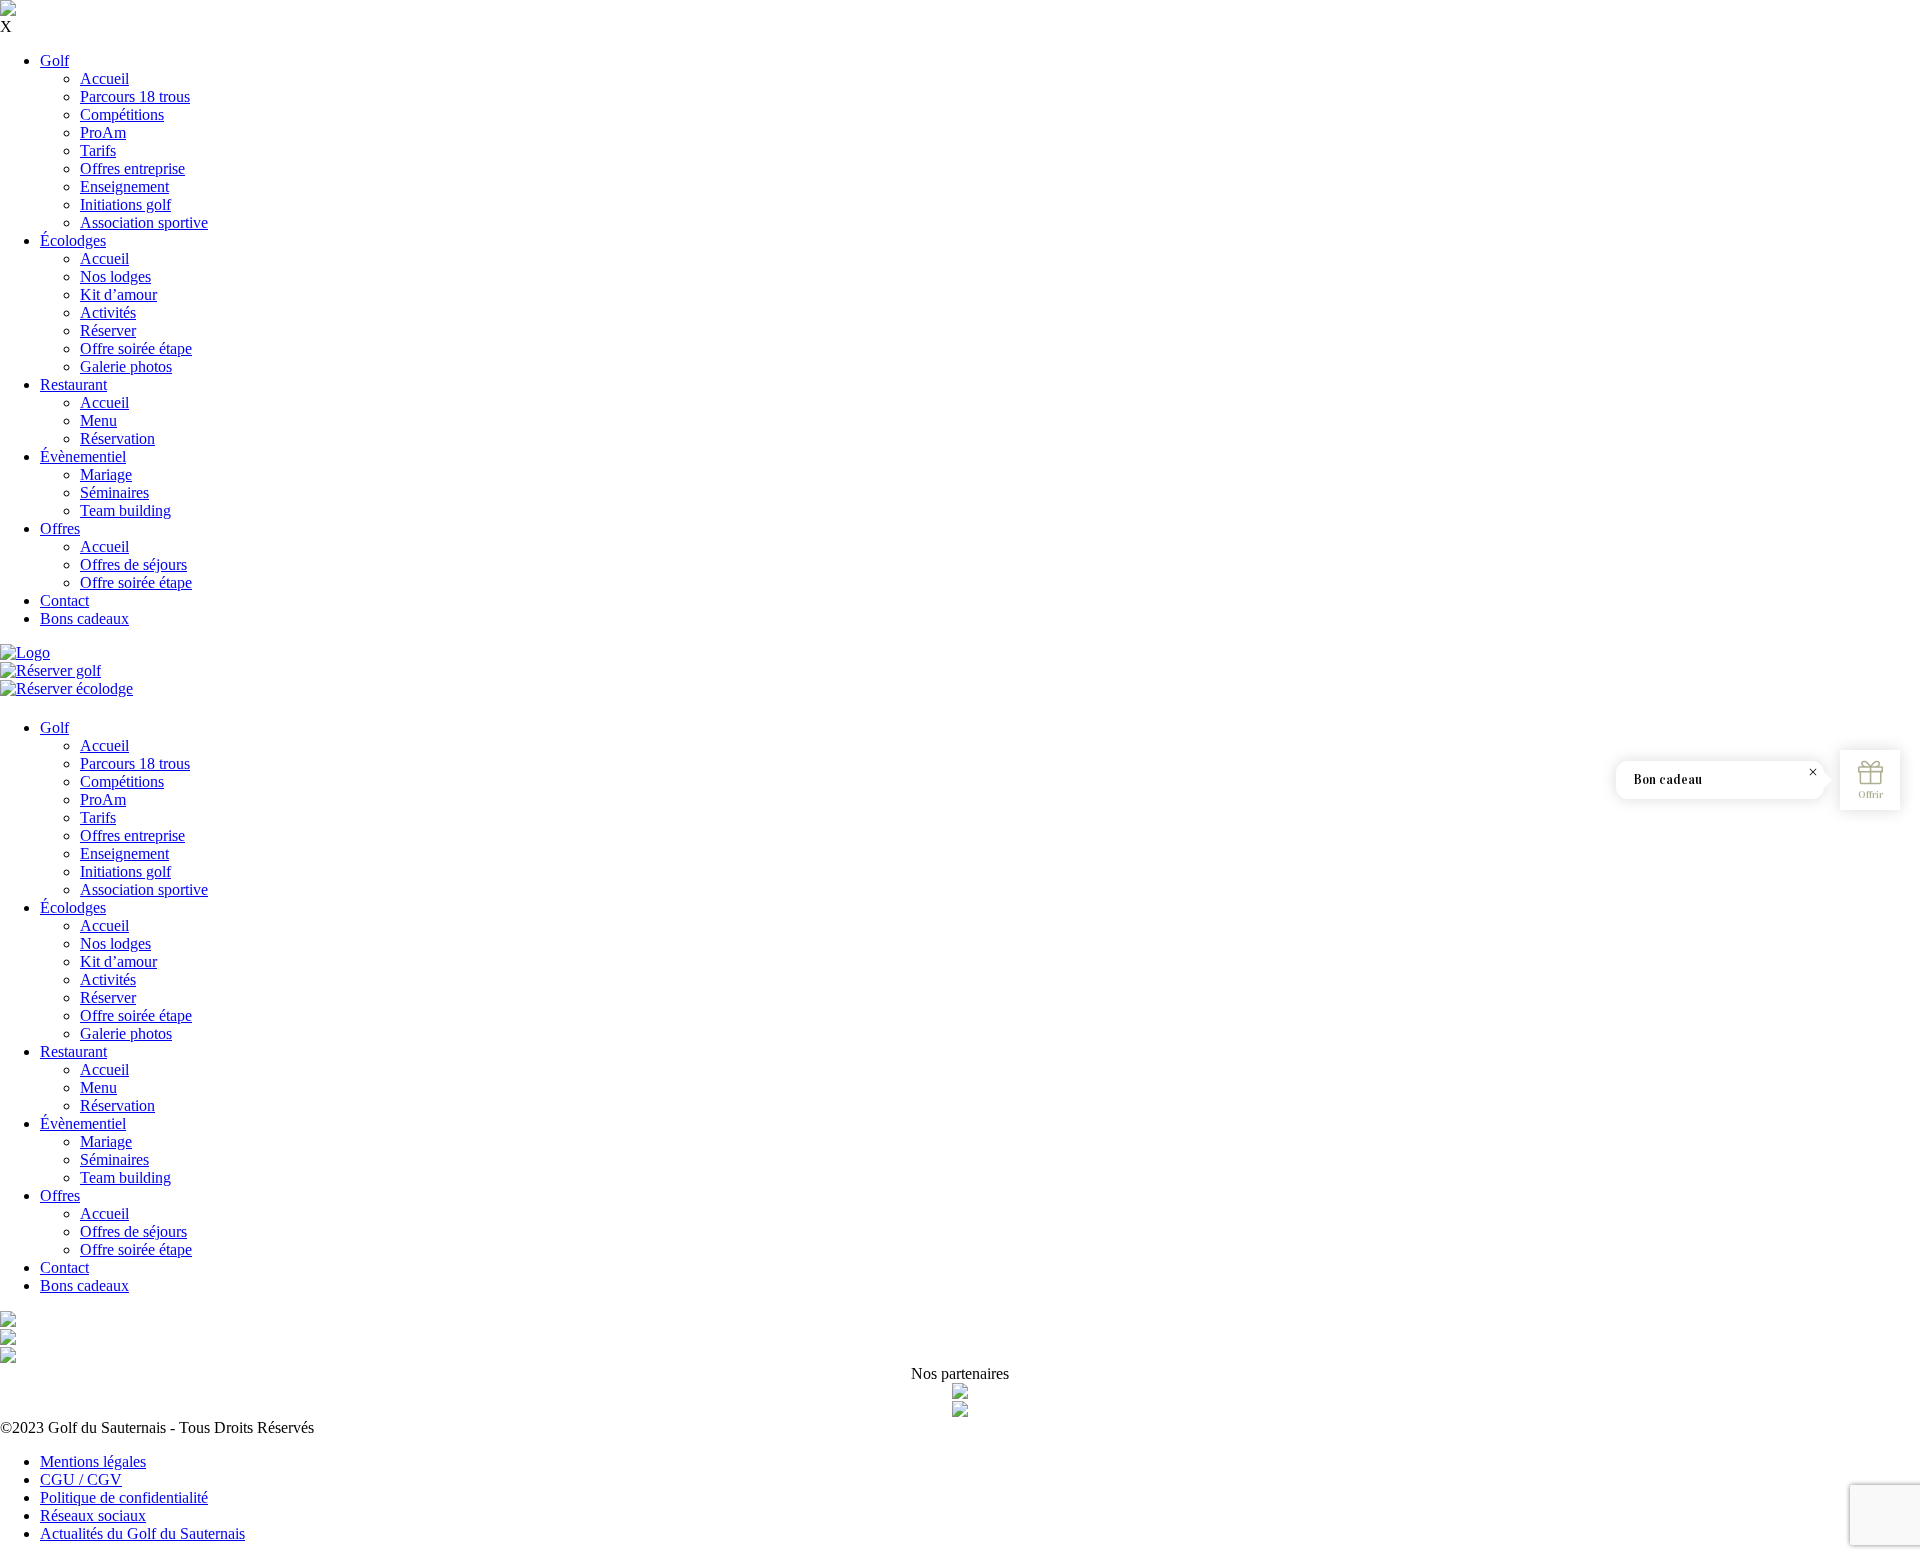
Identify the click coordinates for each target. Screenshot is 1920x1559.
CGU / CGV (81, 1479)
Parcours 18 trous (135, 96)
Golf (54, 60)
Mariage (106, 474)
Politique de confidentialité (124, 1497)
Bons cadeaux (84, 618)
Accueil (104, 78)
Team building (125, 510)
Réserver (108, 330)
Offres (60, 528)
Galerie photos (126, 366)
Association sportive (144, 222)
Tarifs (98, 150)
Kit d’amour (118, 294)
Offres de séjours (133, 564)
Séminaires (114, 492)
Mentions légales (93, 1461)
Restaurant (73, 384)
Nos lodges (115, 276)
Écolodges (73, 240)
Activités (108, 312)
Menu (98, 420)
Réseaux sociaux (93, 1515)
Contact (64, 600)
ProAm (103, 132)
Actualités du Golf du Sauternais (142, 1533)
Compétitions (122, 114)
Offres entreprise (132, 168)
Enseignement (124, 186)
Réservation (117, 438)
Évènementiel (83, 456)
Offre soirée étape (136, 348)
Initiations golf (125, 204)
